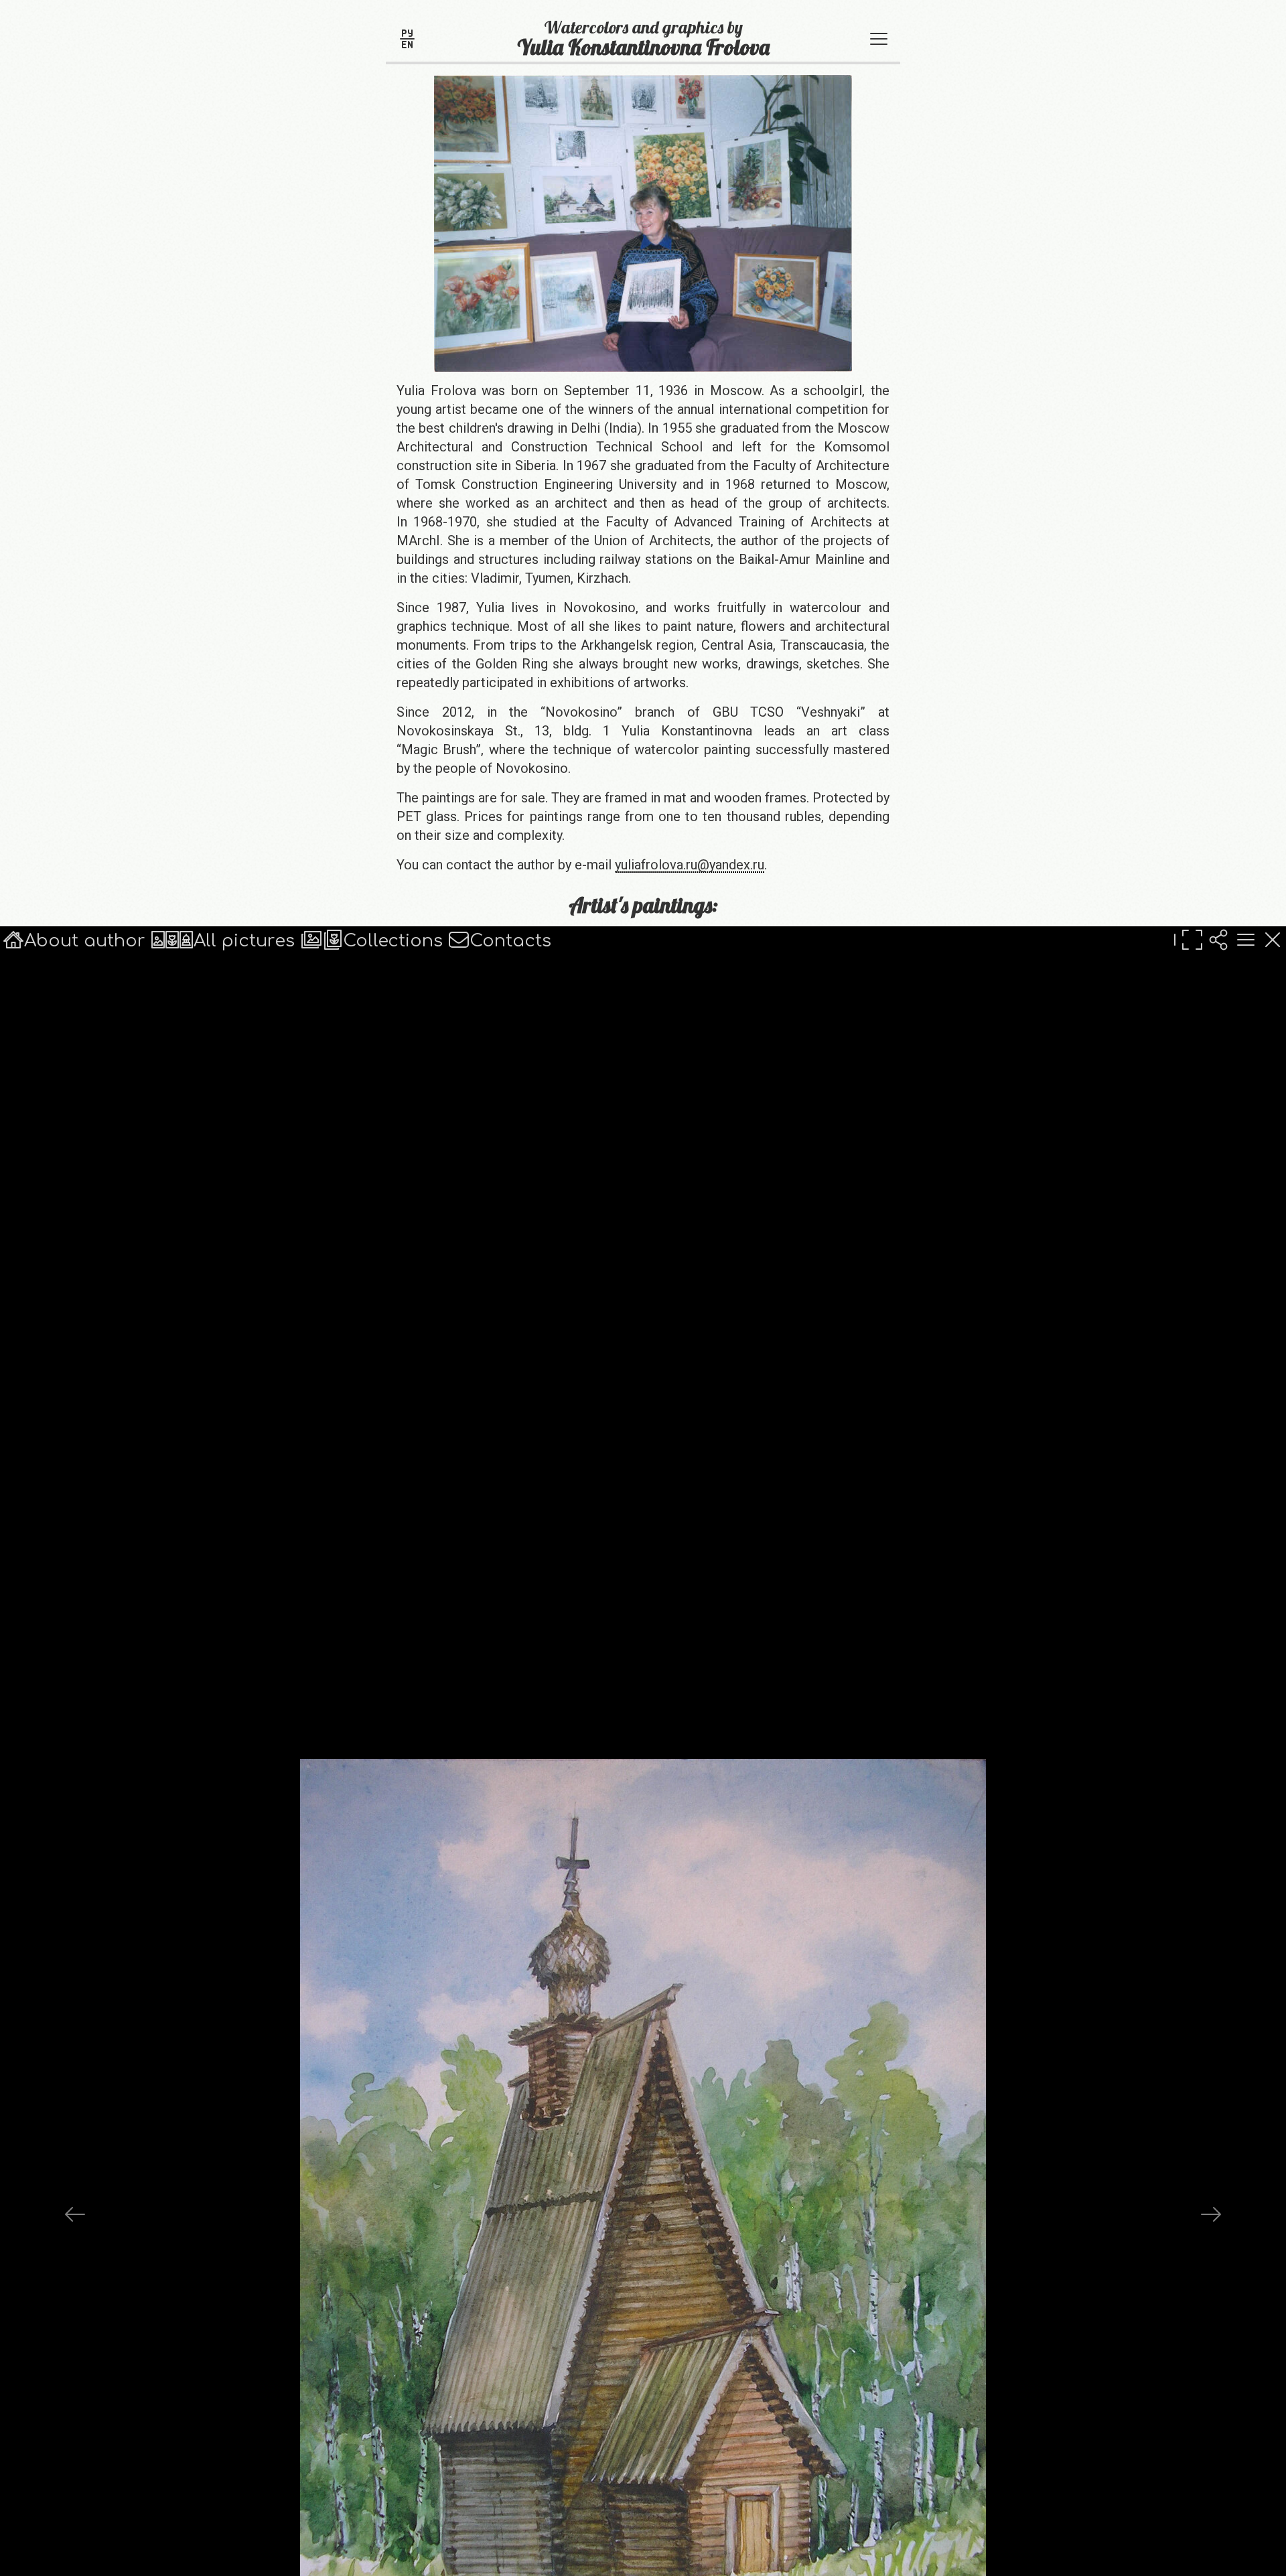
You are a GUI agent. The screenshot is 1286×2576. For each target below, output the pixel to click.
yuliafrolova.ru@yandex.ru (690, 865)
